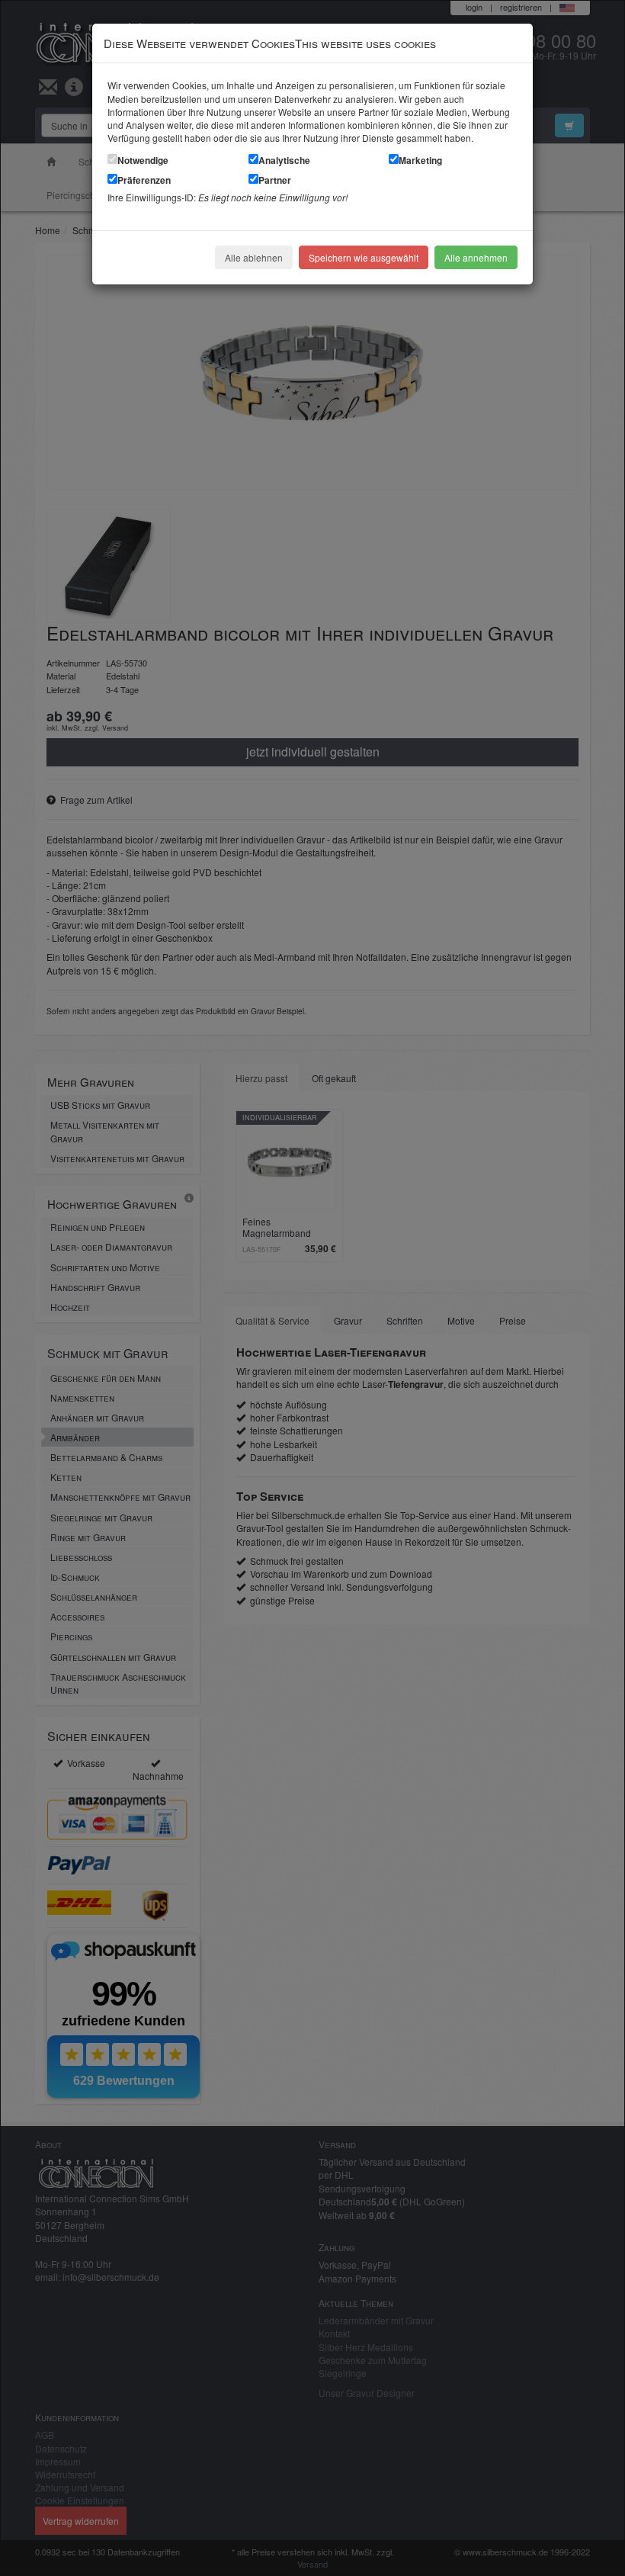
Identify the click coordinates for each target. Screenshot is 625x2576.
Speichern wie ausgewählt (364, 257)
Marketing (420, 160)
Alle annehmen (476, 257)
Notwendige (143, 160)
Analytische (284, 160)
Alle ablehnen (254, 257)
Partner (275, 180)
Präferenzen (144, 180)
